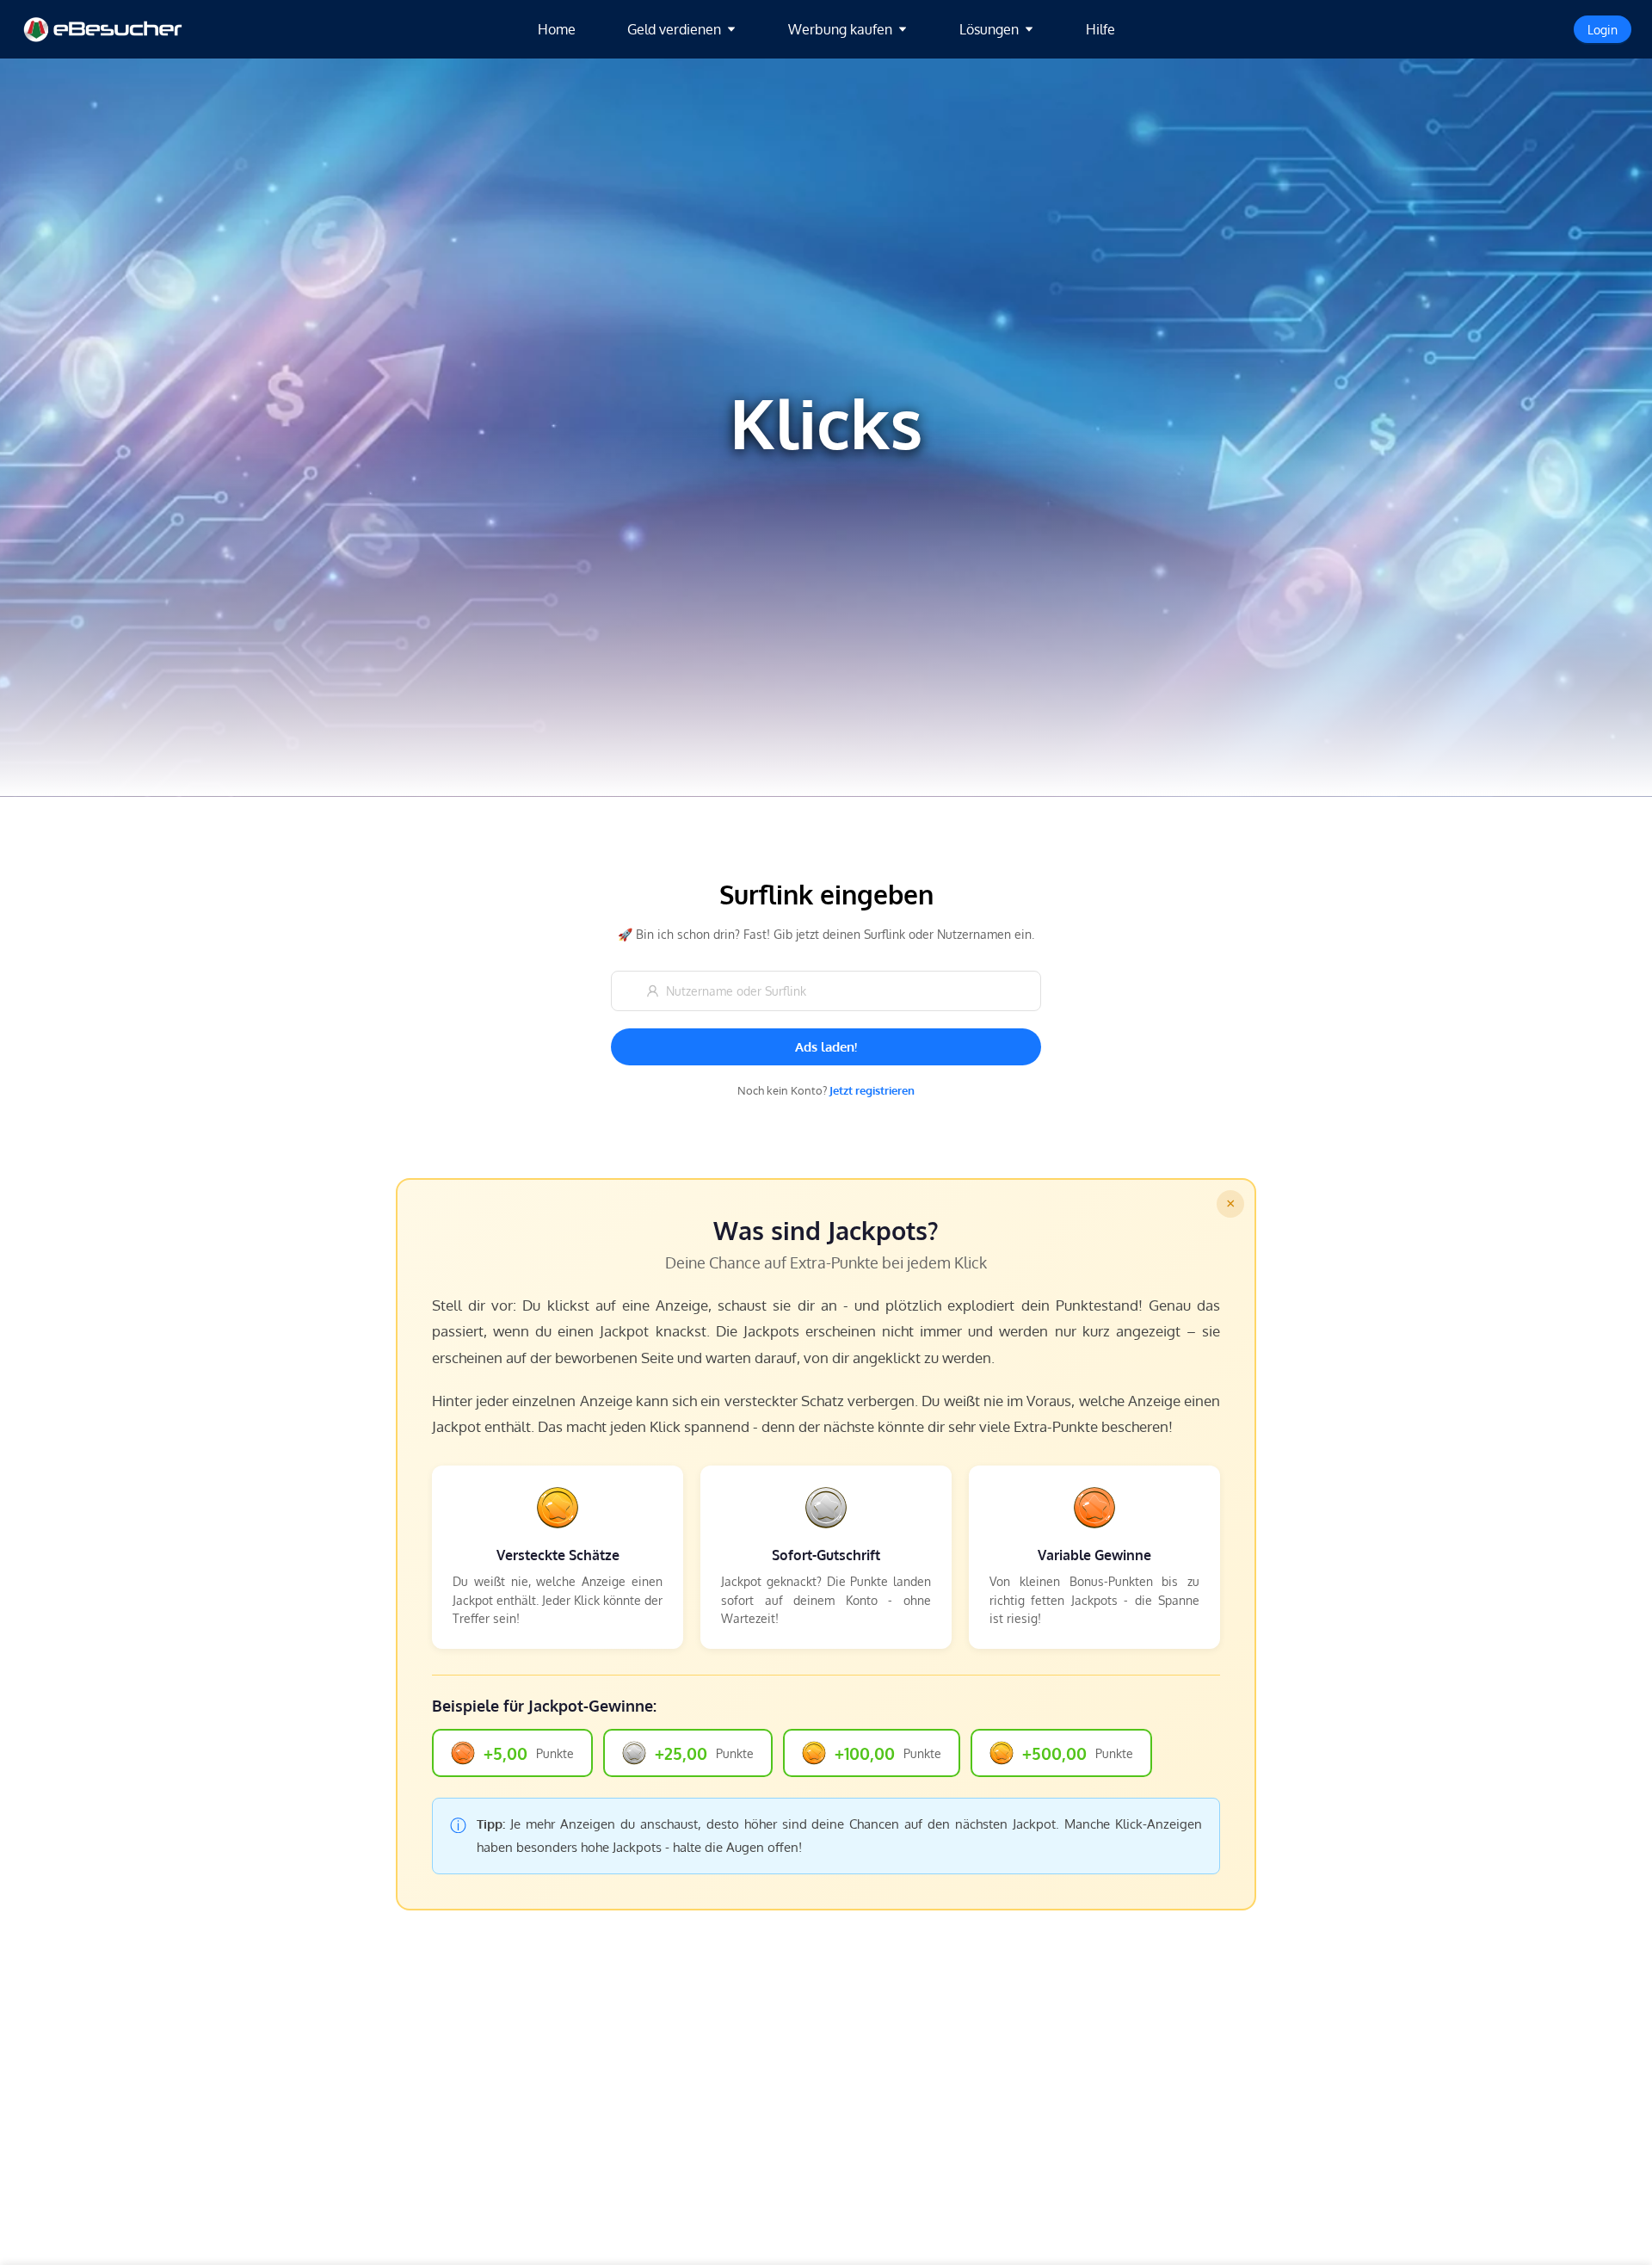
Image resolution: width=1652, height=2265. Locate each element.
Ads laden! (826, 1047)
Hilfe (1100, 29)
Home (557, 29)
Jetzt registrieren (872, 1090)
